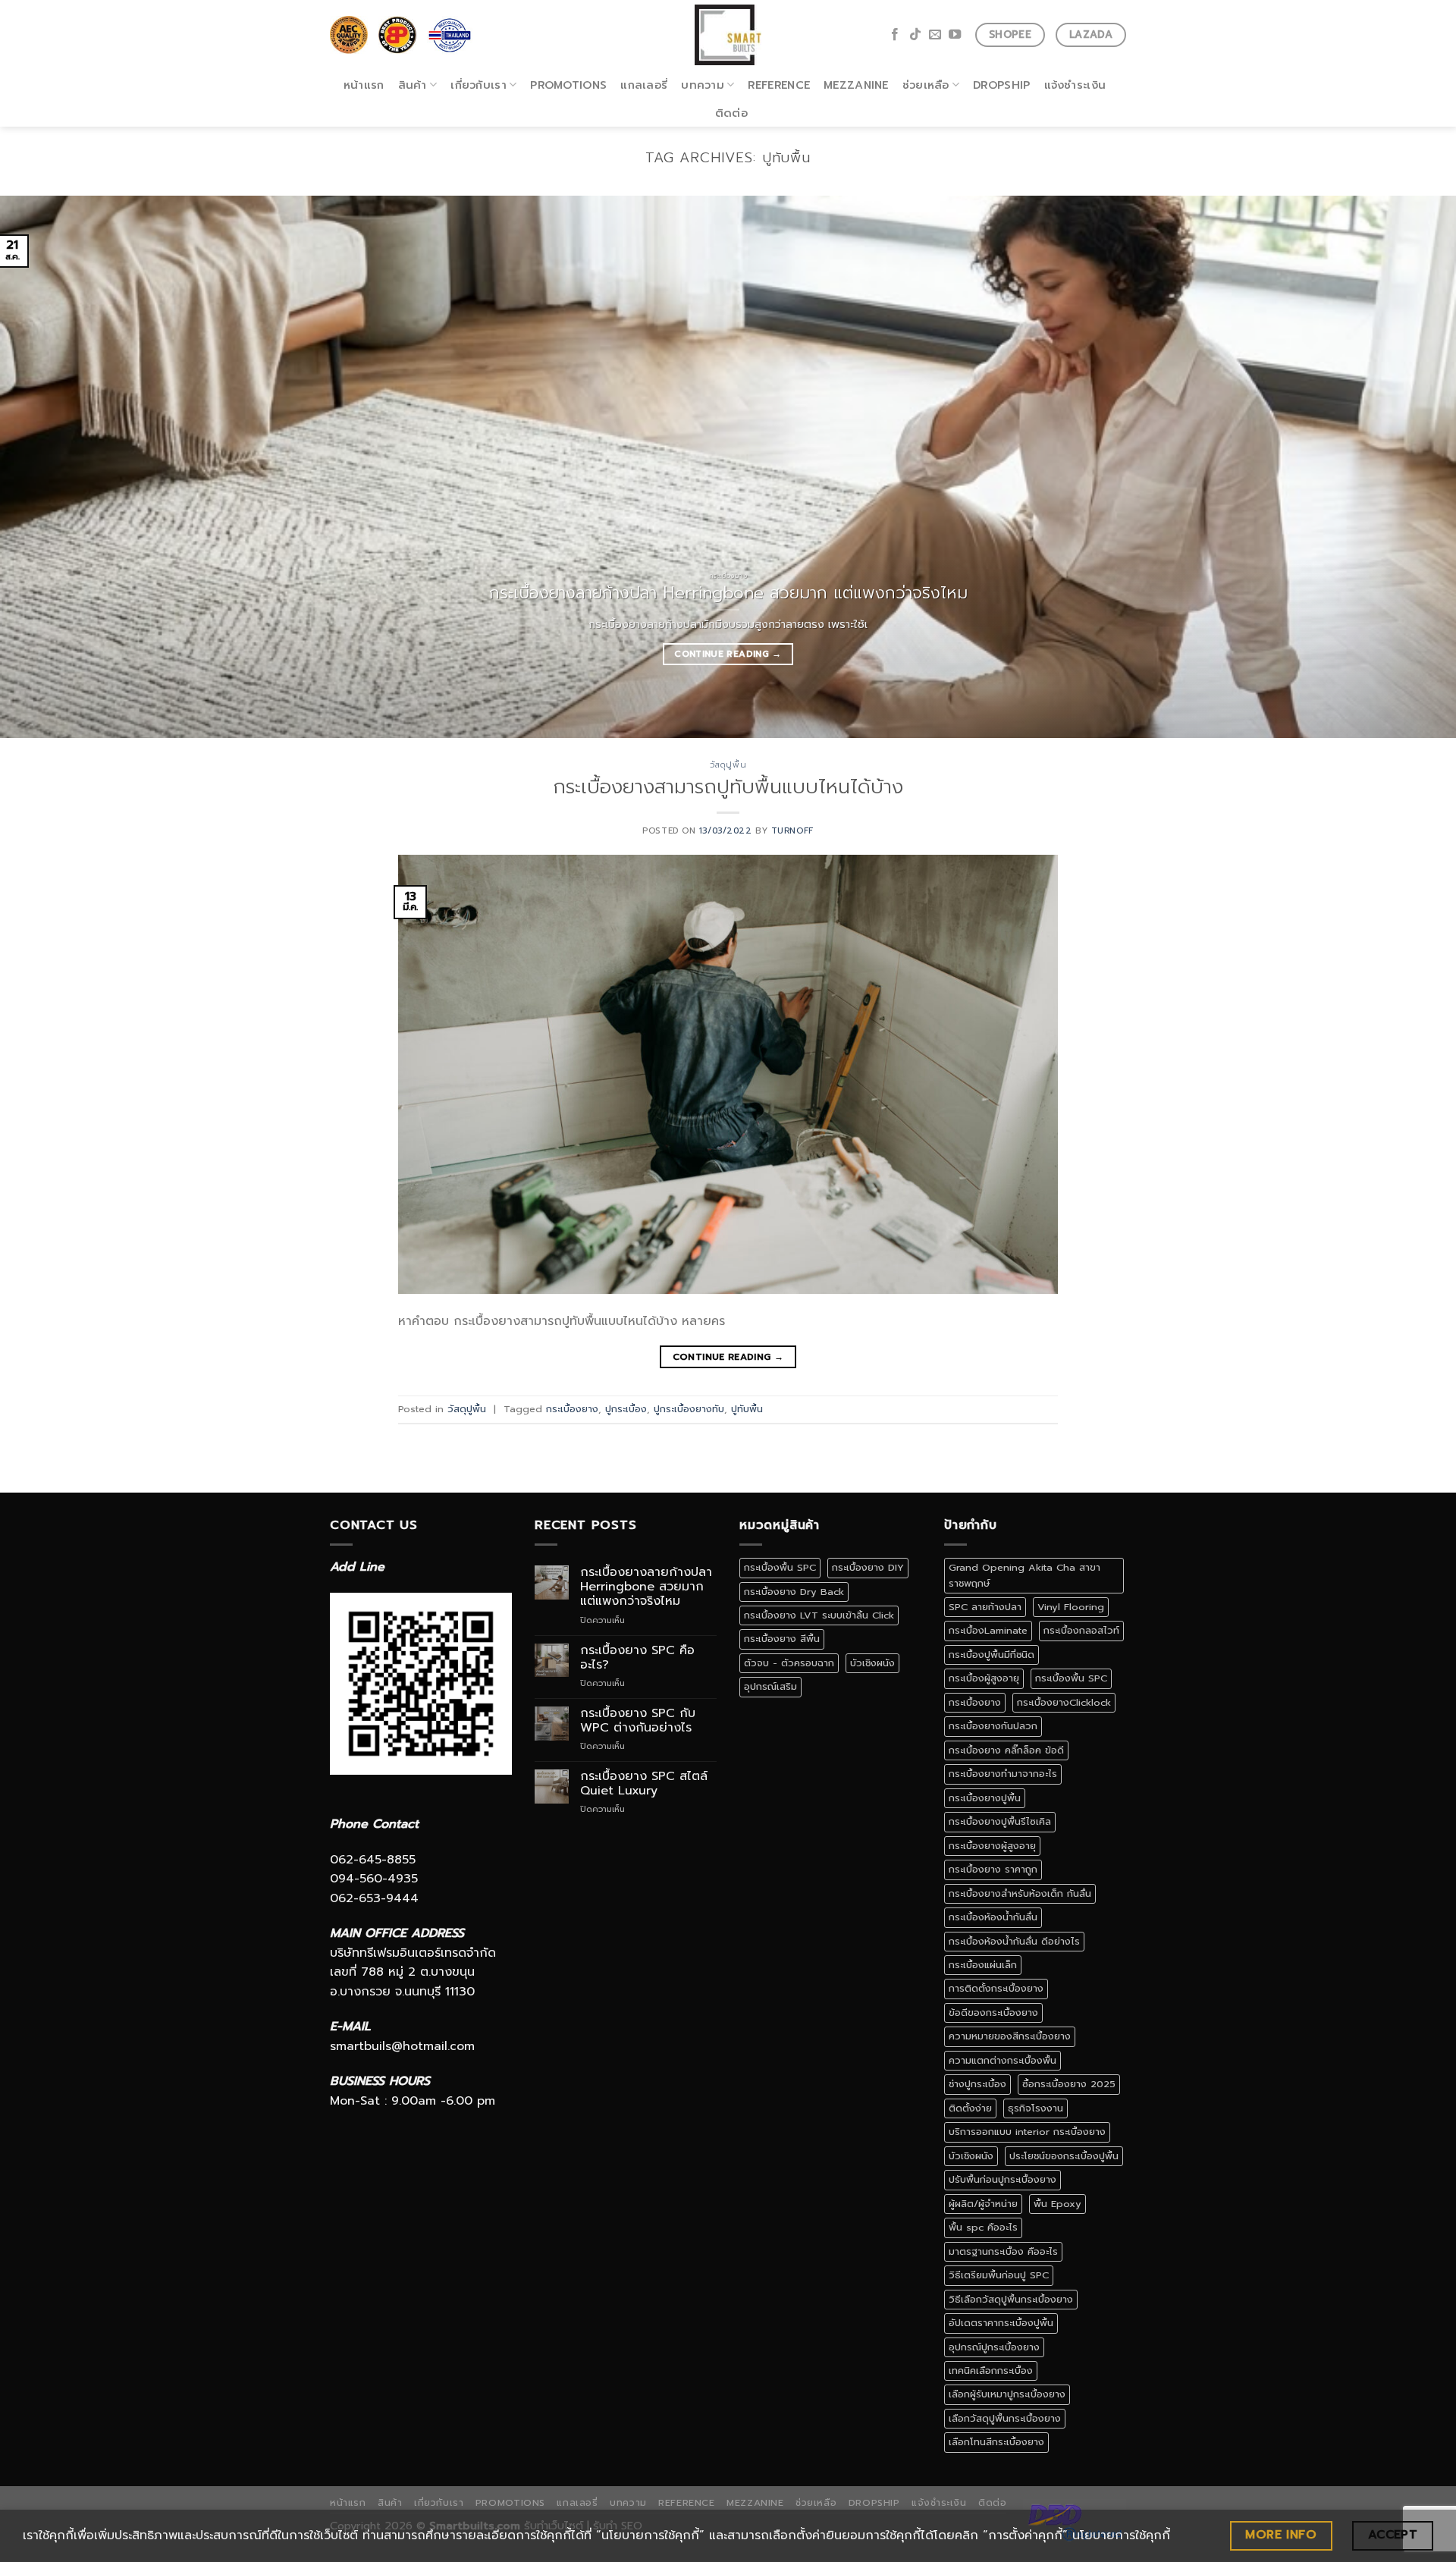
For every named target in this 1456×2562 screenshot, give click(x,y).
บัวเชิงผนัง (872, 1663)
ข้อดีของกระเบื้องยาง (993, 2013)
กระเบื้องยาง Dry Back (794, 1592)
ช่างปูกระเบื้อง (977, 2084)
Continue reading (728, 654)
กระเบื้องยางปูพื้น (985, 1798)
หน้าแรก (364, 85)
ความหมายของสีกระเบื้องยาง (1010, 2036)
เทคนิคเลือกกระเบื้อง (991, 2370)
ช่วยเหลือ (926, 85)
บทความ (703, 85)
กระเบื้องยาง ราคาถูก (993, 1869)
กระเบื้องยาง (572, 1409)
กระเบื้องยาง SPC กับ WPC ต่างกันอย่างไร (638, 1721)
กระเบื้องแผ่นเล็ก (983, 1965)
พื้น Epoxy (1057, 2204)
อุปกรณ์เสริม (770, 1686)
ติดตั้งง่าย (970, 2108)
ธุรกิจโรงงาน (1036, 2108)
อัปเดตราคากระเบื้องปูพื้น (1001, 2323)
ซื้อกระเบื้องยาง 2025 (1069, 2084)
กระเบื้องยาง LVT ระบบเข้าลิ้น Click (819, 1615)
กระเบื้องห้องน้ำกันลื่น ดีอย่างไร (1014, 1941)
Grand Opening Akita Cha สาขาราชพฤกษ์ (1025, 1575)
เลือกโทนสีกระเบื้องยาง (996, 2442)
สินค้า (413, 85)
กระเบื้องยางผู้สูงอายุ (992, 1846)
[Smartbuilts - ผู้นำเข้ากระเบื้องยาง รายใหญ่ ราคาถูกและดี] (728, 35)
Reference (779, 85)
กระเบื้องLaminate (988, 1630)
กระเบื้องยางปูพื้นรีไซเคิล (1000, 1821)
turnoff (792, 831)
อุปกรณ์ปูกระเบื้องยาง (994, 2347)
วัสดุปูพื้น (728, 765)
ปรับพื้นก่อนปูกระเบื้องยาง (1003, 2179)
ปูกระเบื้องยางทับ (689, 1409)
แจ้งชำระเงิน (1075, 85)
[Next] (1407, 467)
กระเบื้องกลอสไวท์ (1081, 1630)
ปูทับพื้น (747, 1409)
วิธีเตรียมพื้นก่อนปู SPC (999, 2275)
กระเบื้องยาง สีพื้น (782, 1639)
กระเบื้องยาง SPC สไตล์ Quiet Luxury (644, 1784)
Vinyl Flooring (1071, 1607)
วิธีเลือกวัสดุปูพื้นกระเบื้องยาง (1011, 2299)
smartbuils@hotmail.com (402, 2046)
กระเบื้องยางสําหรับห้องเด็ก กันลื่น (1020, 1893)
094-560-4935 (374, 1879)
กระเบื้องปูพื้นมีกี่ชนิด (992, 1655)
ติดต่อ (731, 113)
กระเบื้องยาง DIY (868, 1567)
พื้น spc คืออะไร (983, 2227)
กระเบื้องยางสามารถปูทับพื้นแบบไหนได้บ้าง (728, 787)
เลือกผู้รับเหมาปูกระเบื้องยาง (1007, 2394)
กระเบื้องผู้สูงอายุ (984, 1678)
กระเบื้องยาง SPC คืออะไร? (637, 1658)
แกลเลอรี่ (644, 85)
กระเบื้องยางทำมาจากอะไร (1003, 1774)
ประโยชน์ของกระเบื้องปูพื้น (1064, 2156)
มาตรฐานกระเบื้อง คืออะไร (1003, 2251)
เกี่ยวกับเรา (479, 85)
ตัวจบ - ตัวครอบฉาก (789, 1663)
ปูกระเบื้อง (626, 1409)
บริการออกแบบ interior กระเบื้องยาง (1027, 2132)
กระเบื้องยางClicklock (1064, 1702)
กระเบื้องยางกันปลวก (993, 1726)
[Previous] (49, 467)
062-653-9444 (374, 1898)
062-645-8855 (373, 1860)
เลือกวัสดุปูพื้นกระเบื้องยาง (1005, 2418)
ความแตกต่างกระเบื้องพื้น (1003, 2060)
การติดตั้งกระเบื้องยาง (996, 1988)
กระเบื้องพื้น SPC (780, 1567)
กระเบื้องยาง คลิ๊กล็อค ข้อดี (1006, 1750)
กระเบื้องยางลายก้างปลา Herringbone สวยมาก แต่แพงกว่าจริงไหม (646, 1587)
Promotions (568, 85)
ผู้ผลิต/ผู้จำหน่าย (983, 2204)
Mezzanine (856, 85)
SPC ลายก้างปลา (985, 1607)
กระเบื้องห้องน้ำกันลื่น (993, 1917)
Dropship (1001, 85)
